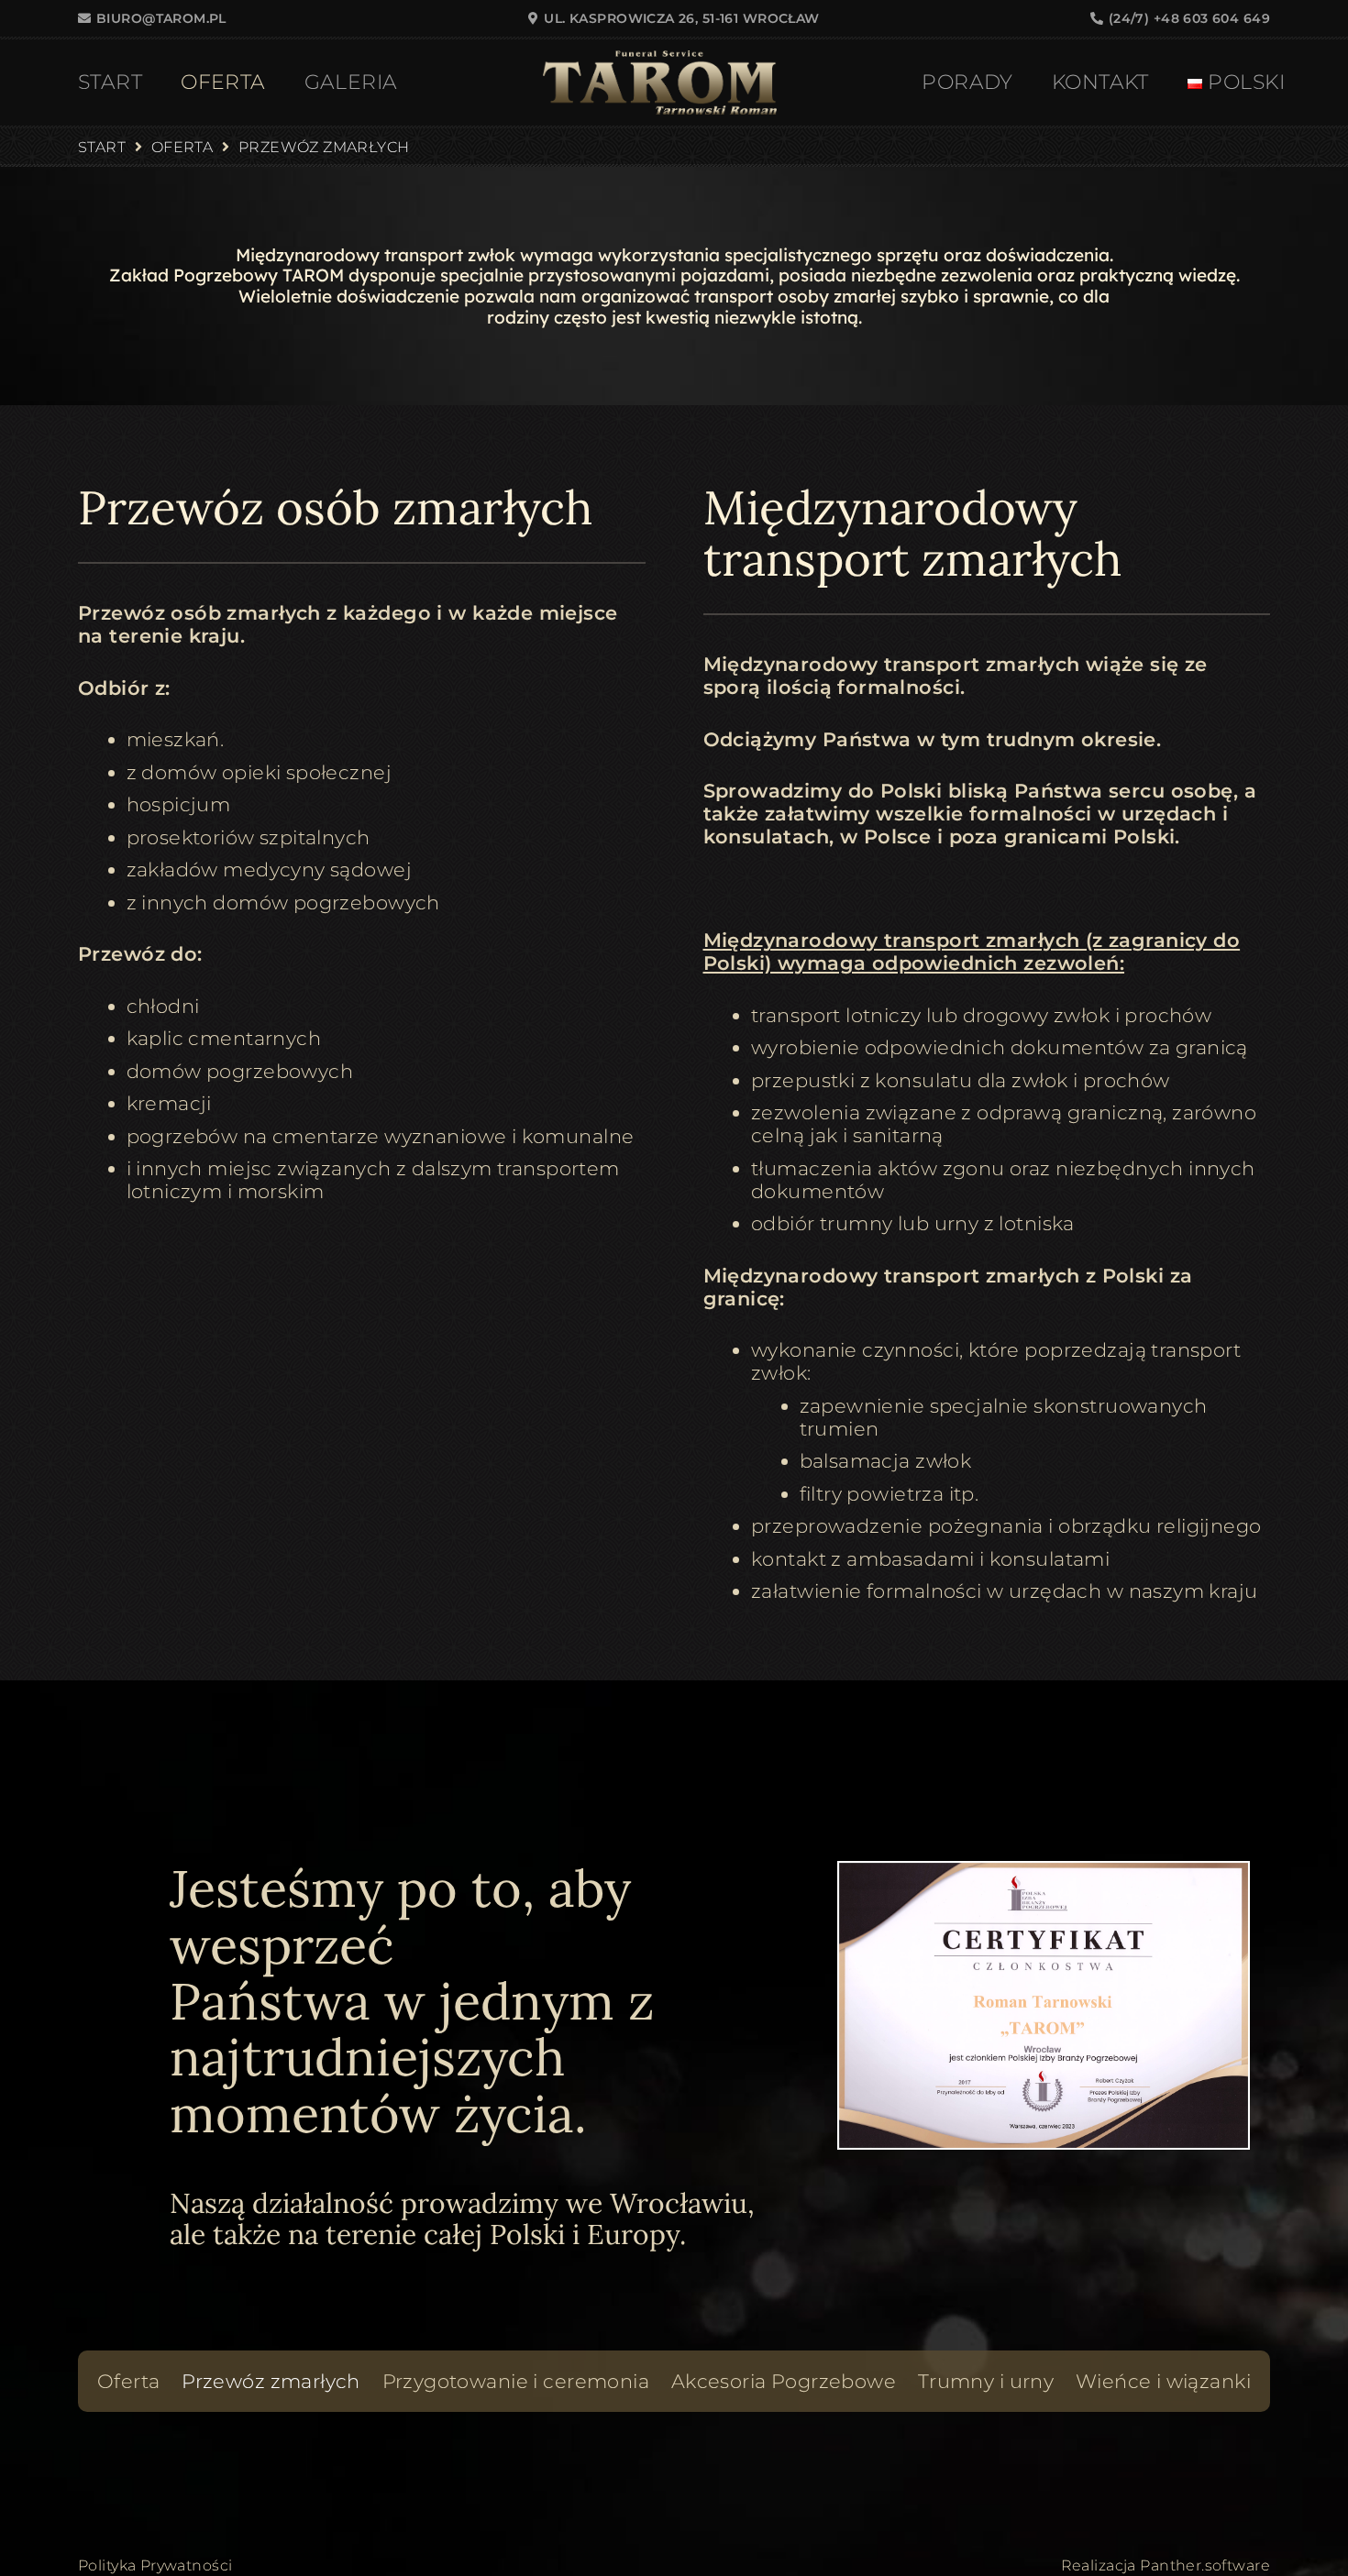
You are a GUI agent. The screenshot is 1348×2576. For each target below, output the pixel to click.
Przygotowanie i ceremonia (516, 2381)
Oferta (129, 2381)
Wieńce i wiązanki (1163, 2381)
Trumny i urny (986, 2381)
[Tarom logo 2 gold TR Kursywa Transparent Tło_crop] (659, 83)
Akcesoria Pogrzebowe (784, 2381)
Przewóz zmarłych (271, 2381)
